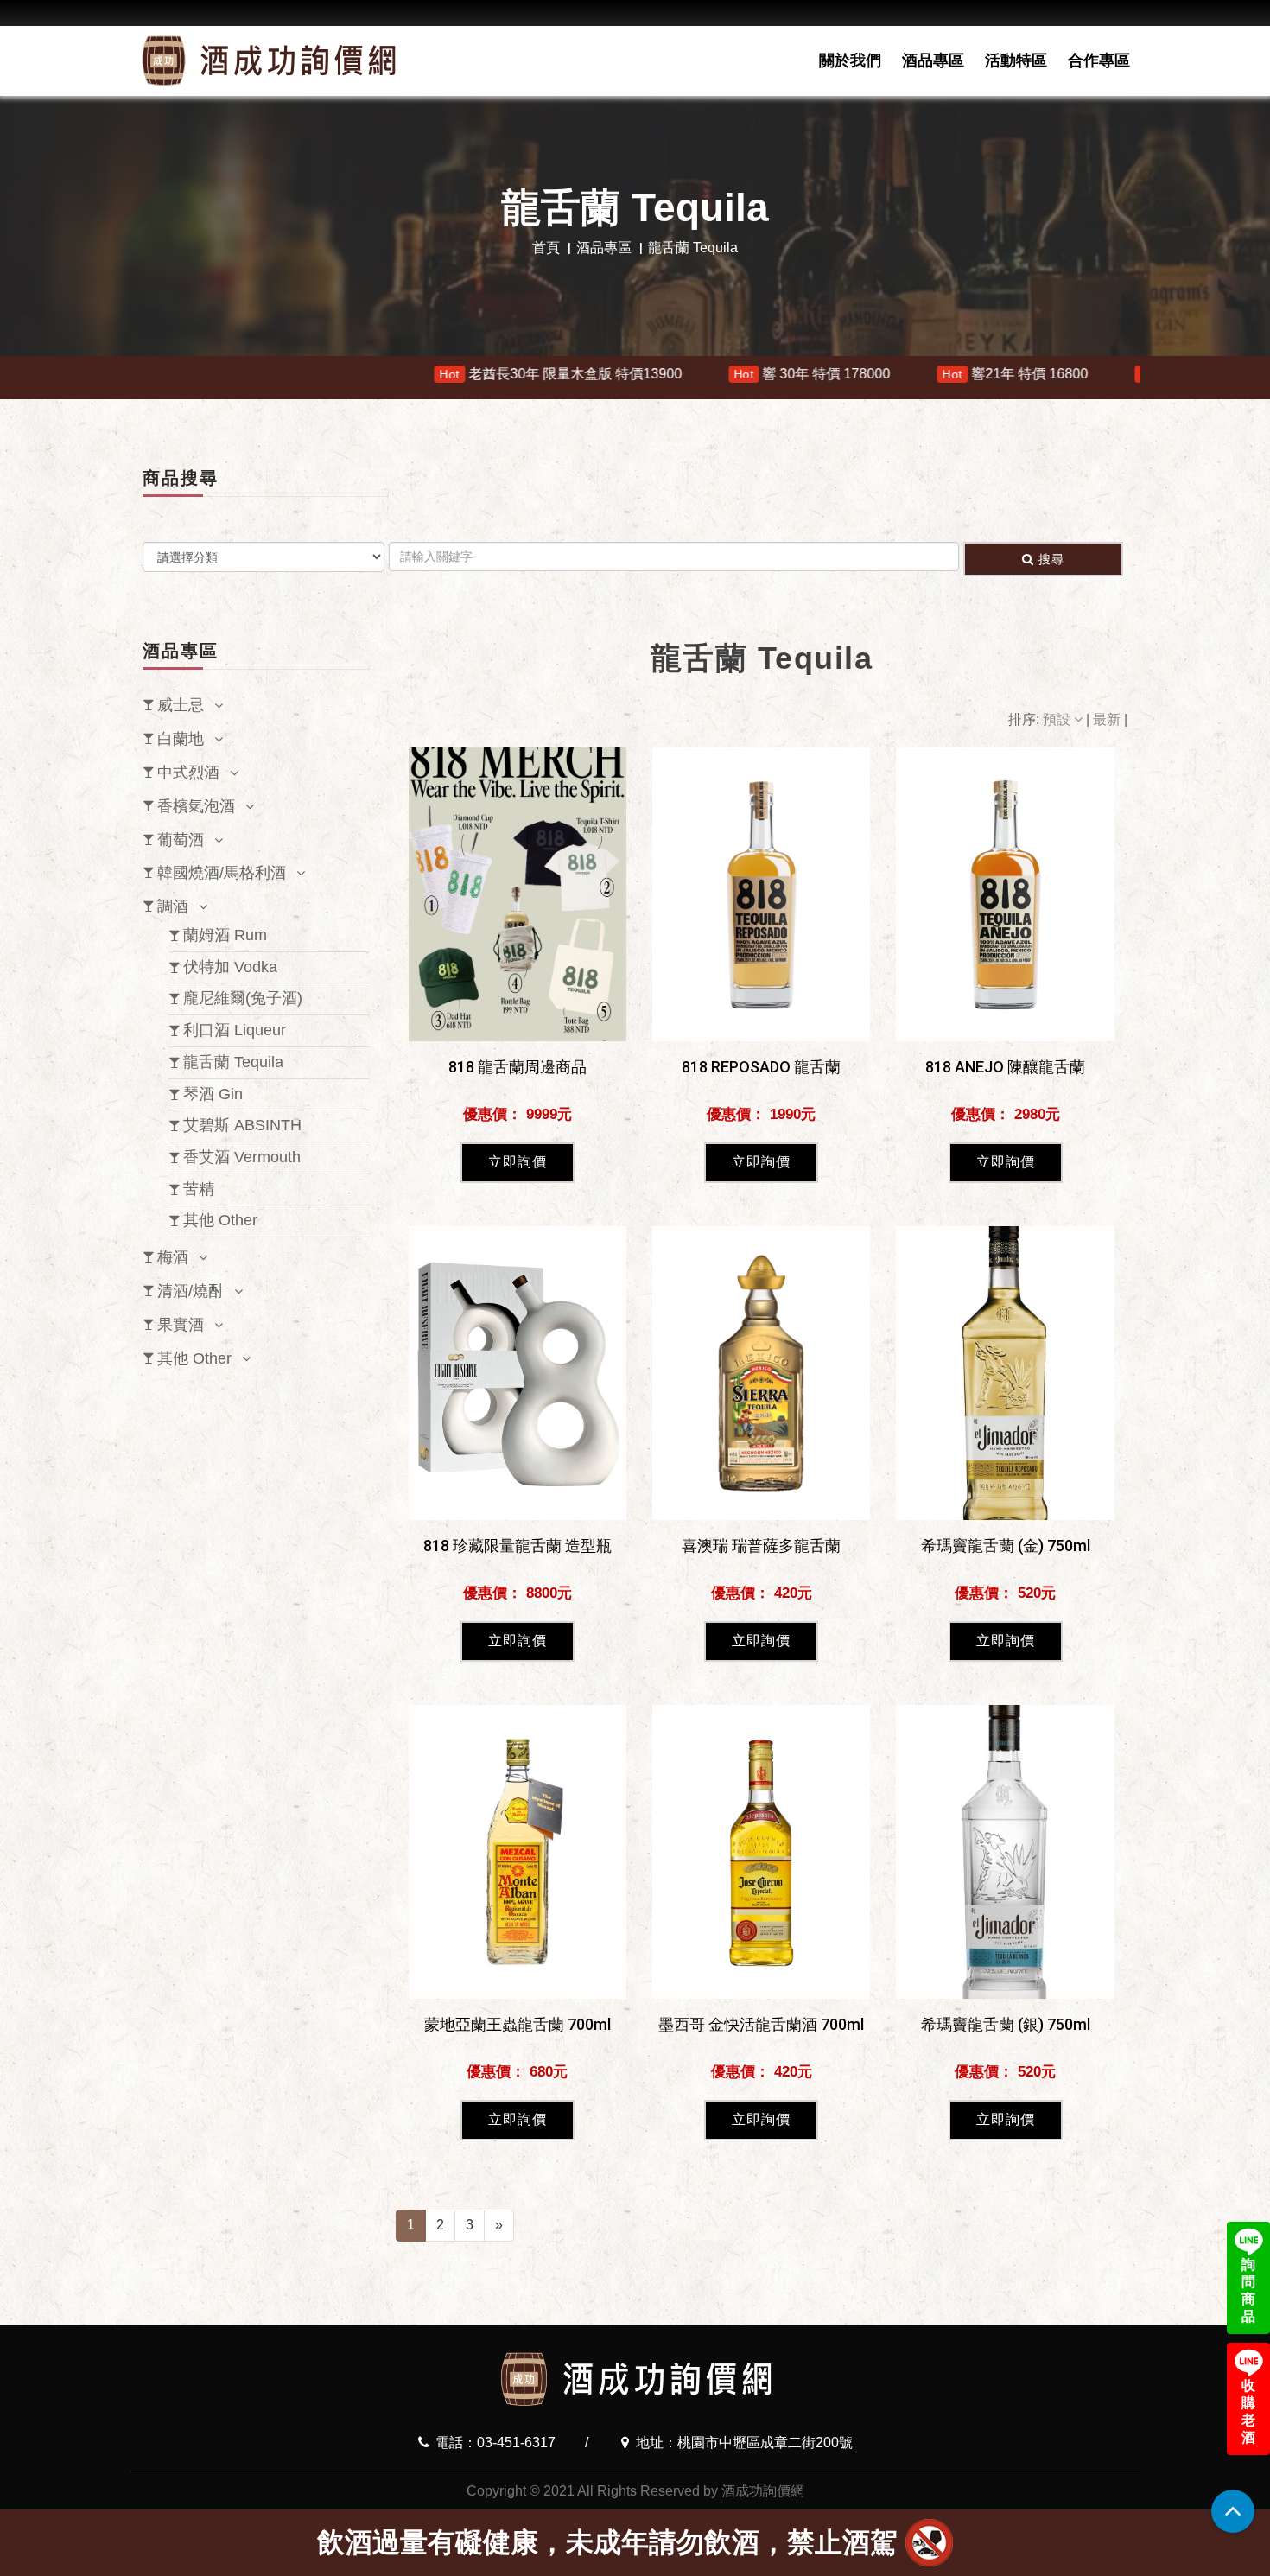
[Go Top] (1233, 2511)
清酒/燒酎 (190, 1291)
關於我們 (850, 60)
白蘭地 (181, 739)
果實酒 (181, 1325)
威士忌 (181, 705)
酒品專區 (933, 60)
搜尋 (1051, 559)
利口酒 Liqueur (235, 1030)
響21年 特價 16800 (832, 374)
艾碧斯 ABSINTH (242, 1125)
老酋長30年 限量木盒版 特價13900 (378, 374)
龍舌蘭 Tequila (233, 1062)
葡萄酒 (181, 840)
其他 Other (220, 1220)
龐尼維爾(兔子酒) (243, 998)
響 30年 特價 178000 (630, 374)
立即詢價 (518, 1162)
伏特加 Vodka (230, 967)
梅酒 (173, 1257)
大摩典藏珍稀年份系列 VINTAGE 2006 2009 (1108, 374)
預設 (1058, 719)
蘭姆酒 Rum (225, 935)
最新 (1108, 719)
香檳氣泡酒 (196, 806)
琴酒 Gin (213, 1094)
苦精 (199, 1189)
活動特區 (1016, 60)
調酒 (173, 906)
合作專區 (1099, 60)
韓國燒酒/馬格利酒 (222, 873)
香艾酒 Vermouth (242, 1157)
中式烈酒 (188, 773)
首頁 (546, 248)
